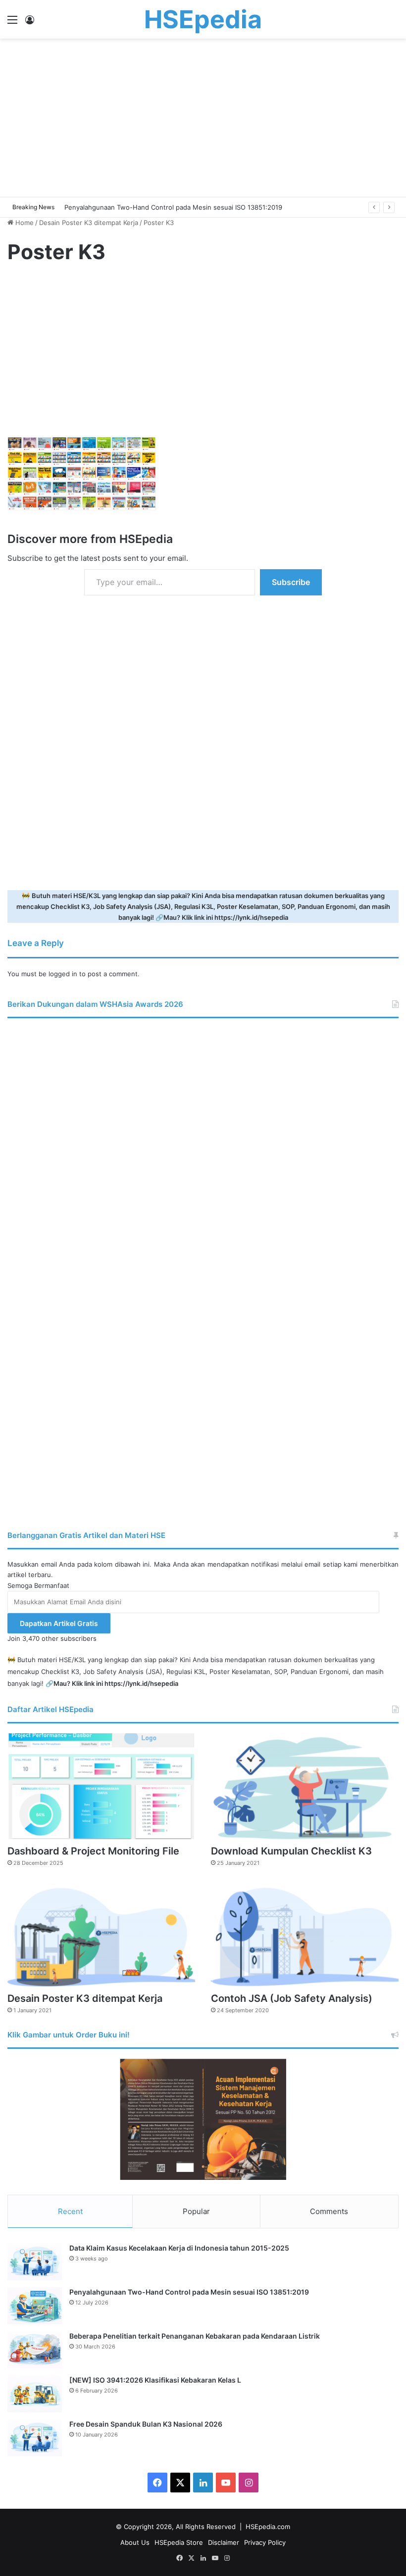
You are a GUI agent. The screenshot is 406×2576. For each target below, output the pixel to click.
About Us (135, 2542)
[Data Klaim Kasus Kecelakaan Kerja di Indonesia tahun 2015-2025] (35, 2262)
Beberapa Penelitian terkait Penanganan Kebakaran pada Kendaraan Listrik (195, 2336)
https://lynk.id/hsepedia (251, 917)
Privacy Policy (265, 2542)
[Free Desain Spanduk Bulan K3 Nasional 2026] (35, 2438)
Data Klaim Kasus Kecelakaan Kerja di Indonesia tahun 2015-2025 (179, 2248)
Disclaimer (224, 2542)
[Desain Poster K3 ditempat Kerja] (101, 1934)
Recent (70, 2211)
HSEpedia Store (179, 2542)
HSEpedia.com (268, 2527)
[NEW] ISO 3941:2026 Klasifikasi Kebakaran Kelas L (155, 2380)
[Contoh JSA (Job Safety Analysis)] (305, 1934)
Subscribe (291, 582)
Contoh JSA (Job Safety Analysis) (292, 1998)
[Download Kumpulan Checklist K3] (305, 1786)
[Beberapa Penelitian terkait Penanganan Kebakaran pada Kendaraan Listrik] (35, 2350)
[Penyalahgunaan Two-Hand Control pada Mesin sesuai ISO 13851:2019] (35, 2306)
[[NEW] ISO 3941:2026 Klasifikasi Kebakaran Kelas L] (35, 2394)
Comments (329, 2211)
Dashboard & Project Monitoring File (93, 1851)
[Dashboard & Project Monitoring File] (101, 1786)
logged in (63, 974)
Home (24, 223)
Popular (196, 2211)
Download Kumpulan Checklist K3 (291, 1851)
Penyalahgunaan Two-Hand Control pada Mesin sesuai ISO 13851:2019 (189, 2292)
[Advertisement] (203, 118)
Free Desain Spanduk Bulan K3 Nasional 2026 (146, 2424)
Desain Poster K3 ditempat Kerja (89, 223)
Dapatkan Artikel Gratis (59, 1623)
